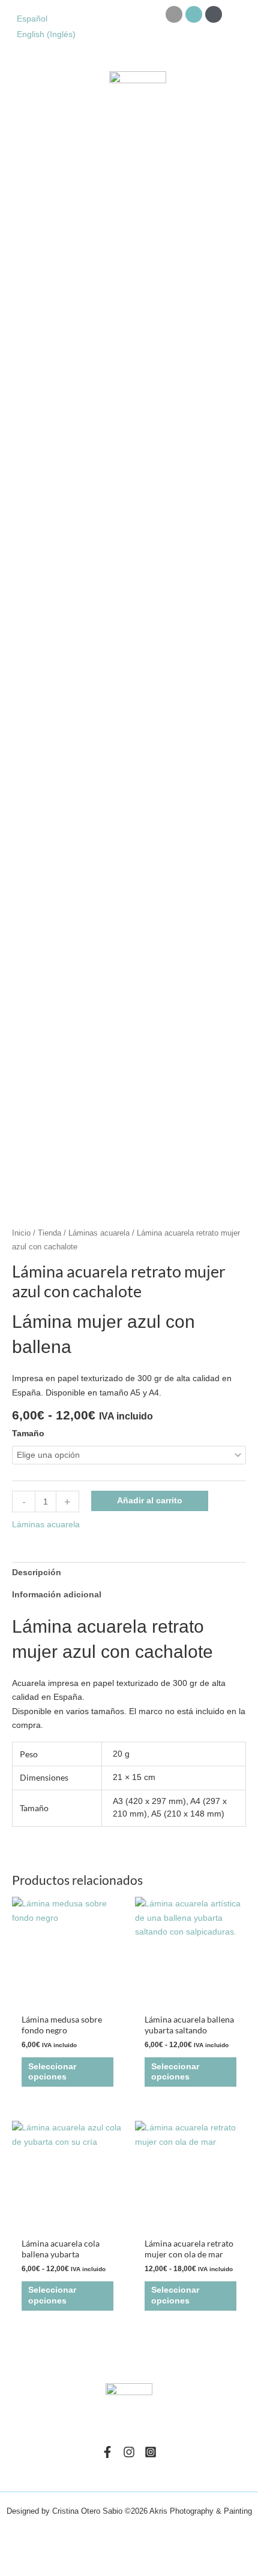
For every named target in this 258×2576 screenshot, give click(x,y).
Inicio (21, 1233)
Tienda (49, 1233)
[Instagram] (129, 2452)
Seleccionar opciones (52, 2072)
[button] (17, 96)
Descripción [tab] (37, 1572)
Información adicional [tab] (57, 1595)
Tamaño (28, 1434)
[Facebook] (107, 2452)
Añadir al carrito (150, 1501)
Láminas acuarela (99, 1233)
